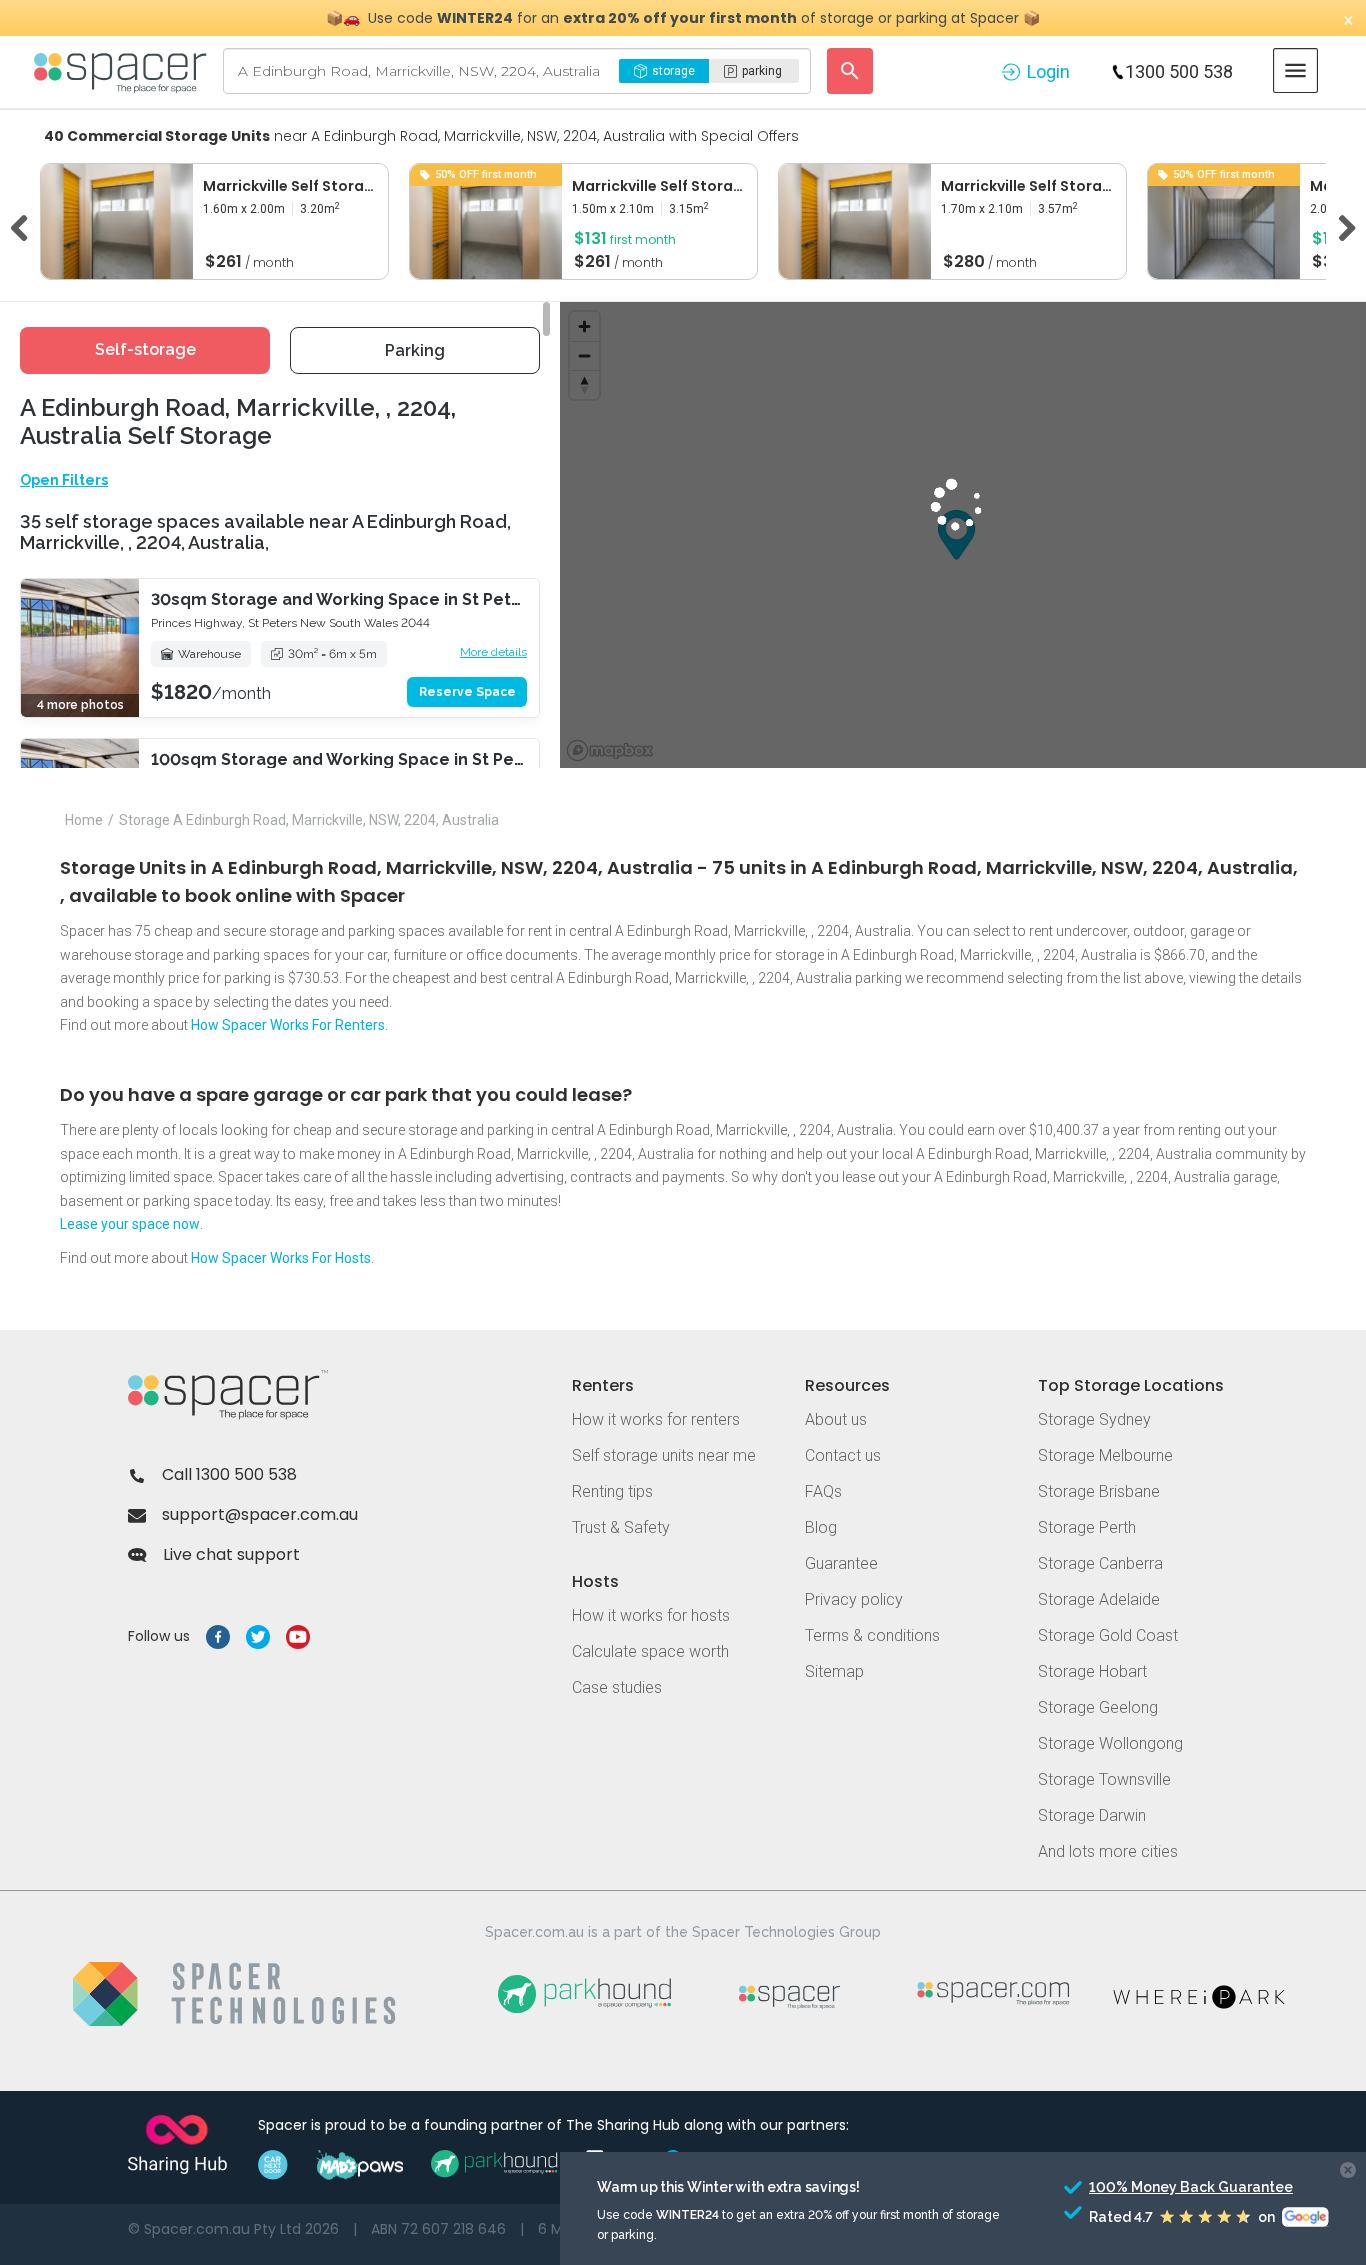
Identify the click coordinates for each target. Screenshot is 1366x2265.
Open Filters (64, 480)
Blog (821, 1527)
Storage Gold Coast (1108, 1635)
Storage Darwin (1092, 1815)
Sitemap (834, 1671)
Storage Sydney (1094, 1419)
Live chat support (231, 1554)
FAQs (823, 1491)
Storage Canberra (1100, 1563)
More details (493, 652)
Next (1340, 225)
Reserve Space (467, 692)
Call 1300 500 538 (229, 1474)
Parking (415, 350)
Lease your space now (130, 1224)
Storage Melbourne (1105, 1455)
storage (673, 71)
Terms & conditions (872, 1635)
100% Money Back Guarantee (1154, 2187)
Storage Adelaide (1099, 1599)
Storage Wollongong (1110, 1743)
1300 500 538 (1179, 71)
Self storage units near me (664, 1455)
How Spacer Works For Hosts (281, 1258)
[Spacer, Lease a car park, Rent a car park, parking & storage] (123, 71)
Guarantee (841, 1563)
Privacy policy (854, 1599)
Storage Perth (1087, 1527)
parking (762, 71)
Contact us (843, 1455)
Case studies (617, 1687)
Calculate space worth (650, 1651)
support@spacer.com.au (260, 1514)
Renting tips (612, 1491)
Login (1048, 71)
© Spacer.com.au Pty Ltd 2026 (233, 2229)
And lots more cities (1108, 1851)
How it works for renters (656, 1419)
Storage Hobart (1092, 1671)
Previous (26, 225)
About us (836, 1419)
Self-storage (145, 349)
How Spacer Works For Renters (288, 1025)
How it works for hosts (651, 1615)
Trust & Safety (621, 1527)
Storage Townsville (1104, 1779)
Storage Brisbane (1099, 1491)
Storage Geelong (1098, 1707)
